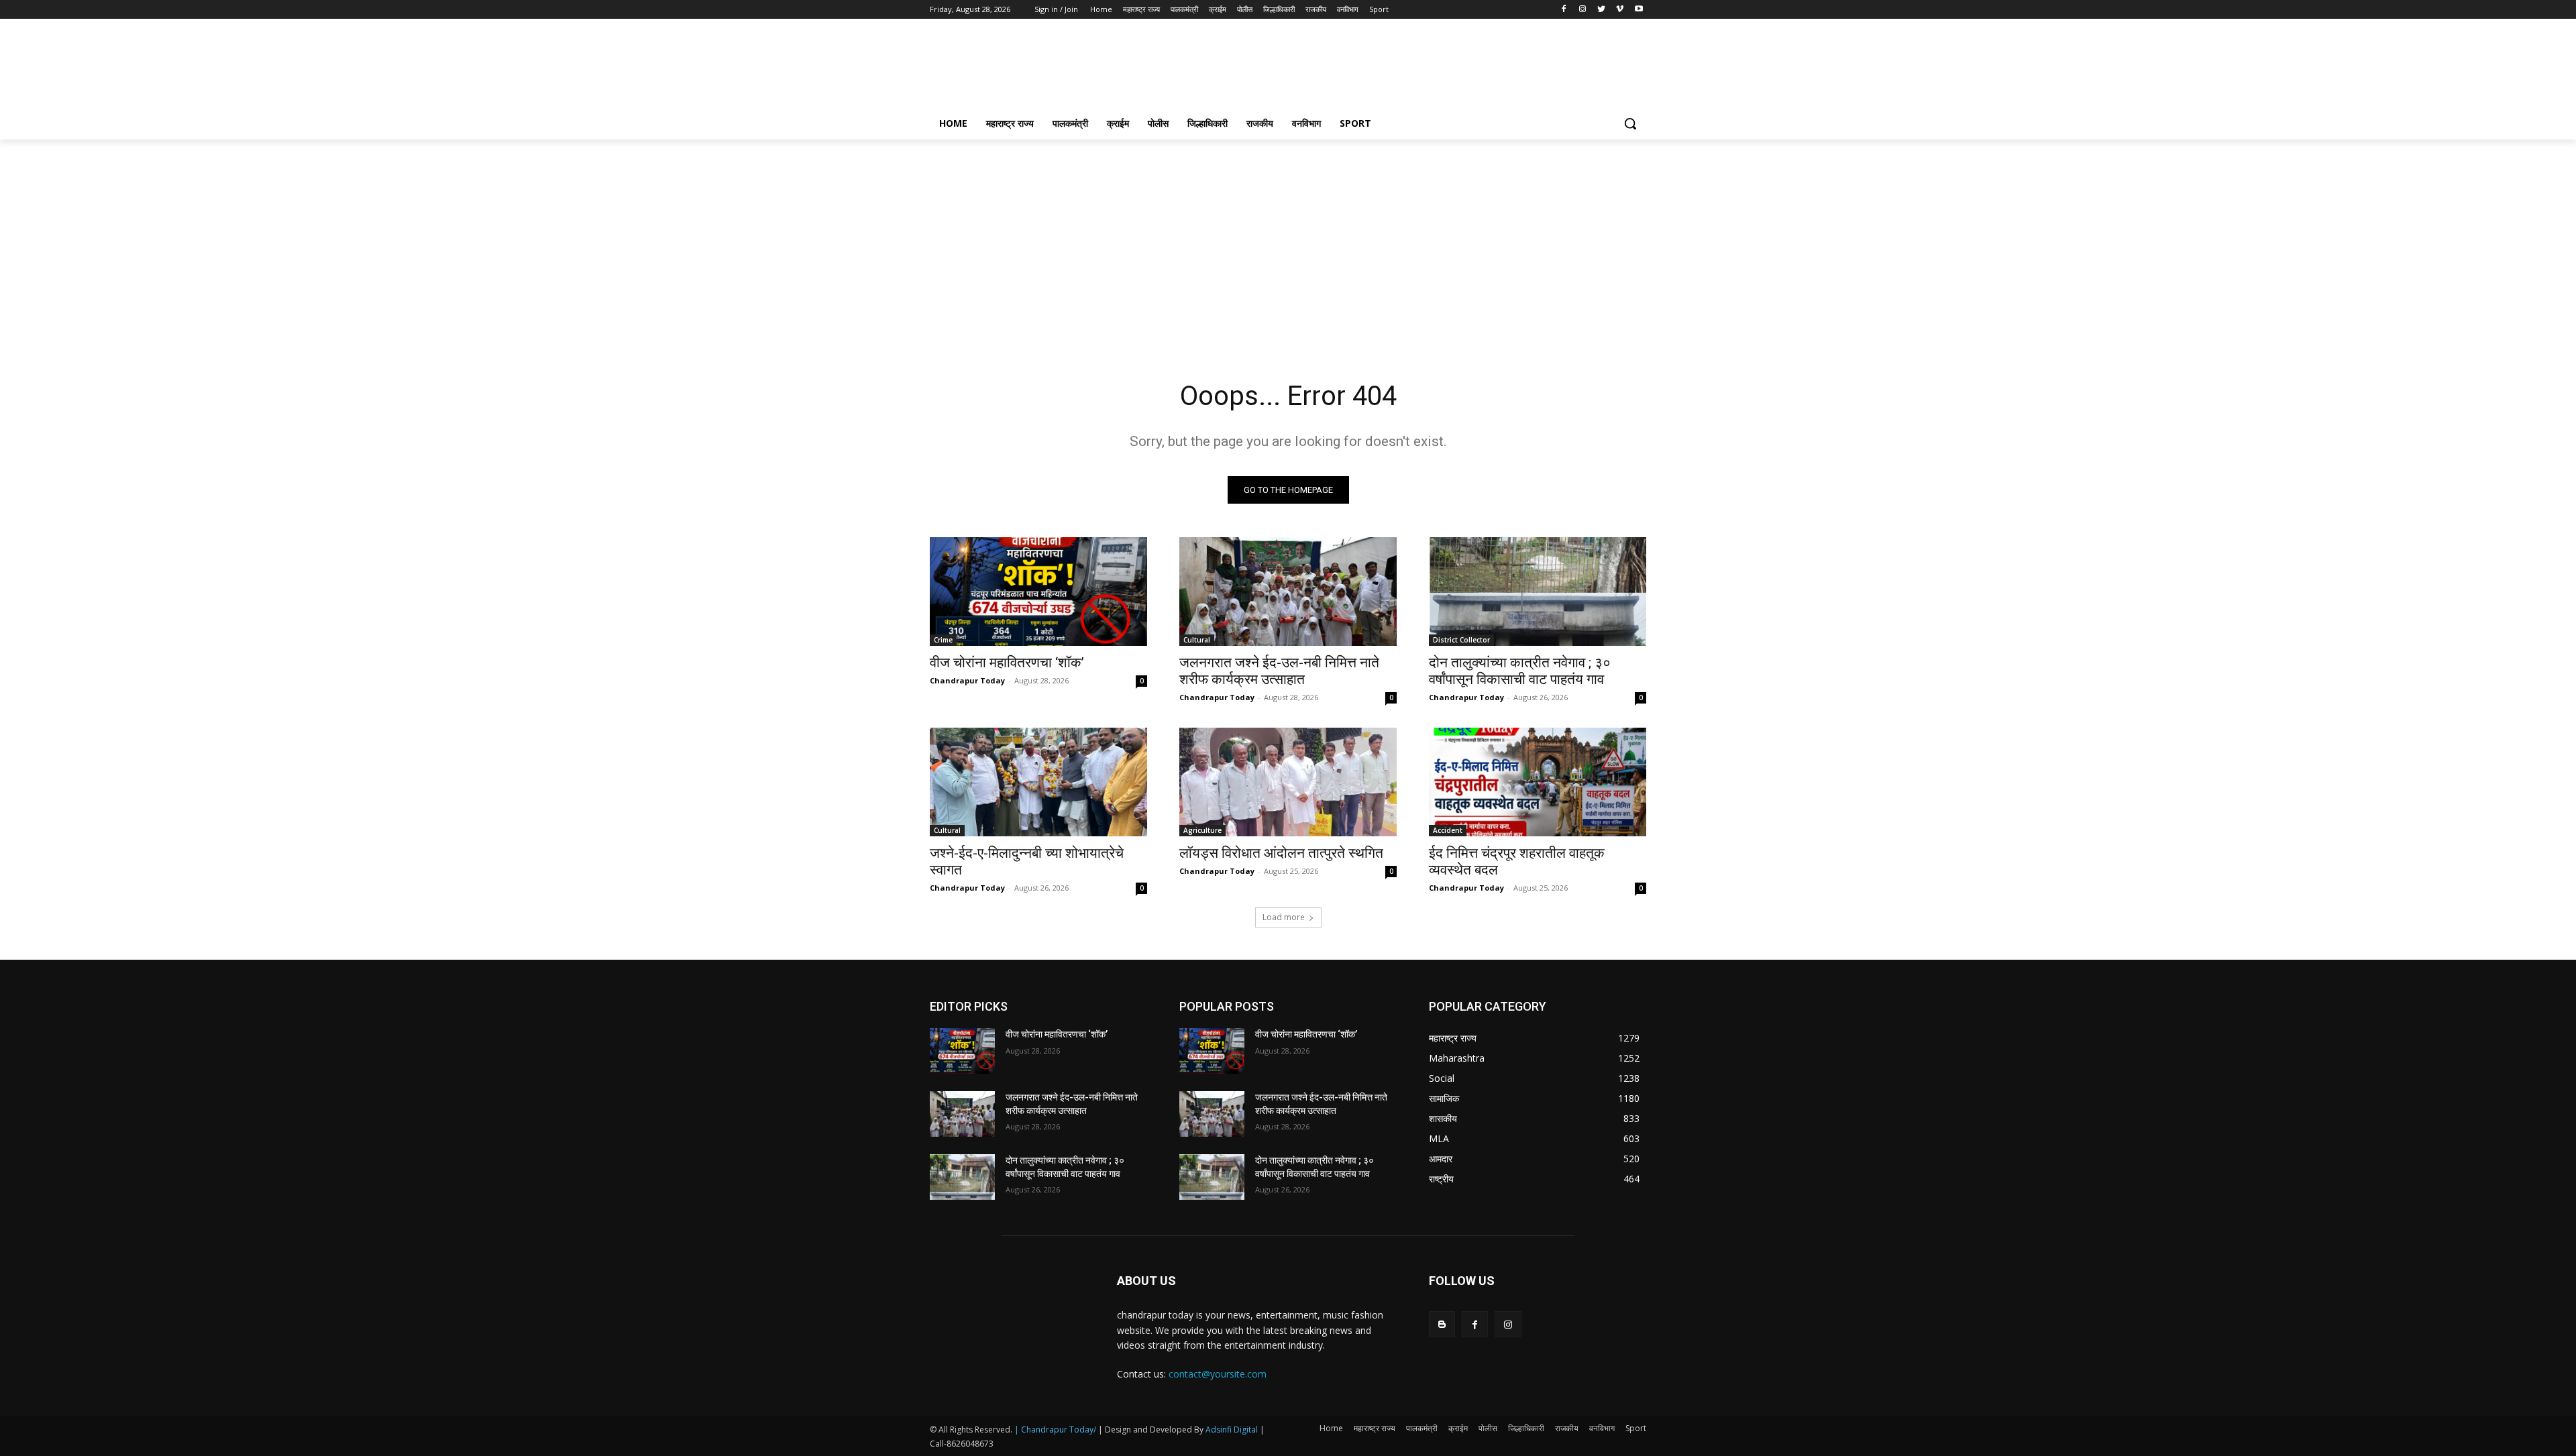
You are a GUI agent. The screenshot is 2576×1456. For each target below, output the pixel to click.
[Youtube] (1639, 10)
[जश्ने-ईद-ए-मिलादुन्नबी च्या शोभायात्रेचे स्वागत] (1038, 782)
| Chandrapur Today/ (1055, 1430)
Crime (943, 640)
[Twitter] (1602, 10)
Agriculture (1202, 830)
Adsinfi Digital (1233, 1430)
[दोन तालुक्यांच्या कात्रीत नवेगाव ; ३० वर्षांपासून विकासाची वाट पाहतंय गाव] (1538, 592)
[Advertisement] (1389, 68)
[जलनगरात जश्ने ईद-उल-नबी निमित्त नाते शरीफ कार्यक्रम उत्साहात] (1288, 592)
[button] (1630, 123)
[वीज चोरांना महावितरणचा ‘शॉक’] (1038, 592)
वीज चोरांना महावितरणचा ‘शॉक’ (1007, 663)
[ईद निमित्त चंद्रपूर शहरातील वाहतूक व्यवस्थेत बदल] (1538, 782)
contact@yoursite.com (1218, 1374)
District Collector (1461, 640)
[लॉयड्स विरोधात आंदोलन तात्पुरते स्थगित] (1288, 782)
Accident (1448, 830)
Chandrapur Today (967, 680)
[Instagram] (1583, 10)
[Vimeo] (1620, 10)
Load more (1284, 917)
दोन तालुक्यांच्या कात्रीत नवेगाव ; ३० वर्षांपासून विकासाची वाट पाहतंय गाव (1520, 671)
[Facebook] (1564, 10)
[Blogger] (1442, 1324)
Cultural (1197, 640)
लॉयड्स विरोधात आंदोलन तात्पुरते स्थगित (1281, 853)
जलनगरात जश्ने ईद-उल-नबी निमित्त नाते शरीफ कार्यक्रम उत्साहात (1279, 671)
